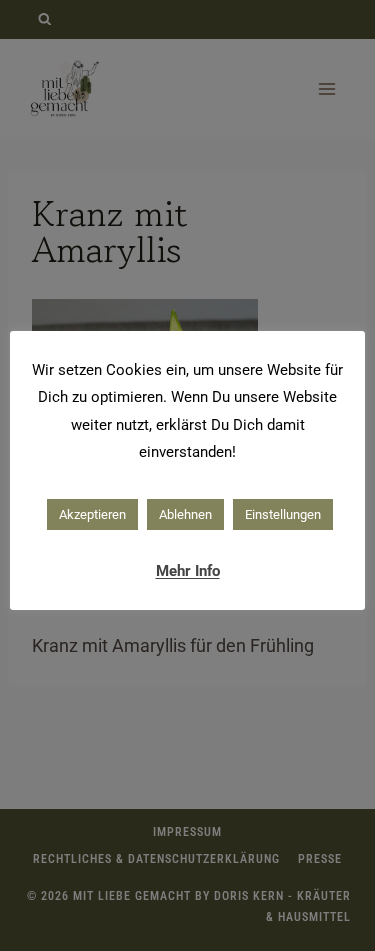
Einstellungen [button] (283, 514)
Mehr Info (188, 571)
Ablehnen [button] (185, 514)
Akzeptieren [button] (92, 514)
